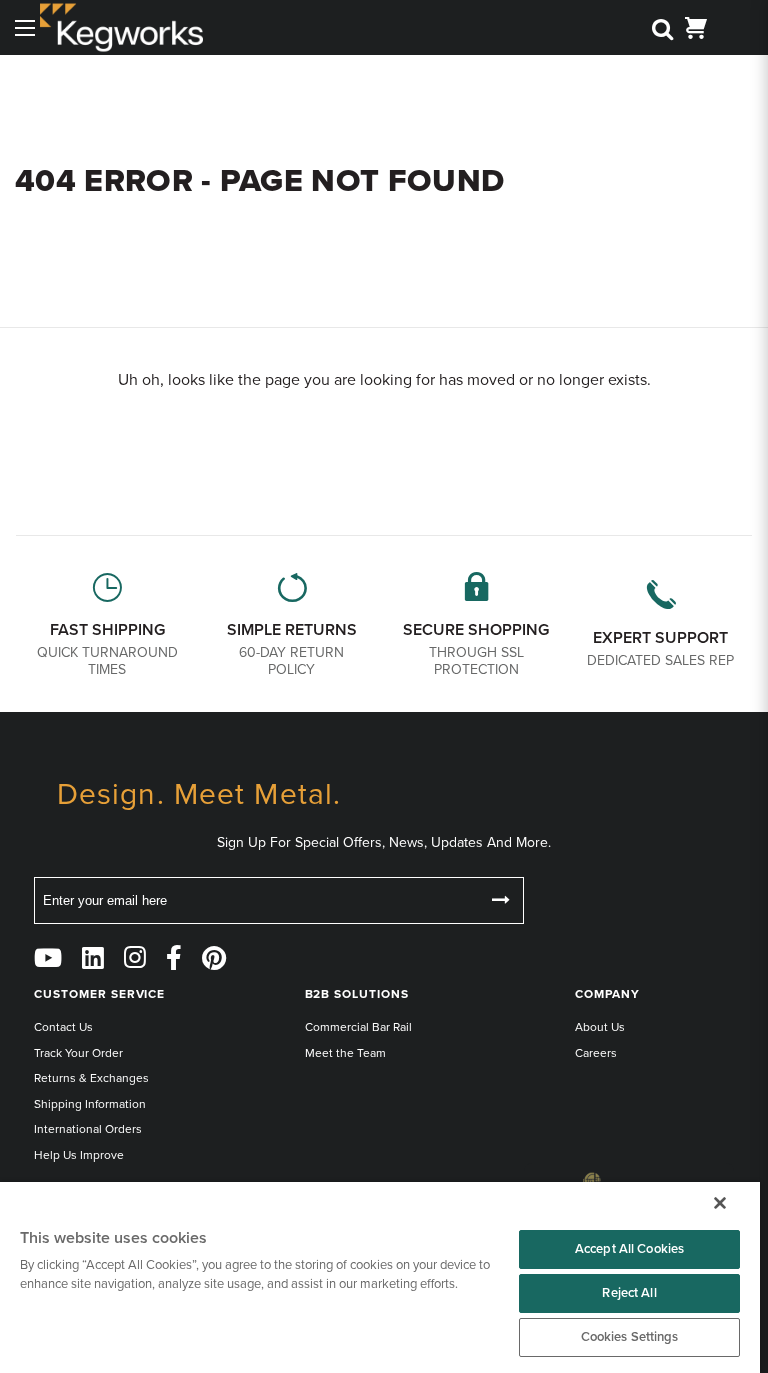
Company (607, 994)
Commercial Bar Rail (358, 1027)
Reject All (629, 1293)
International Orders (88, 1129)
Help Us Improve (79, 1155)
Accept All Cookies (629, 1249)
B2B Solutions (357, 994)
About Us (600, 1027)
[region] (380, 1277)
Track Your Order (78, 1053)
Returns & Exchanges (91, 1078)
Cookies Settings (630, 1337)
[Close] (720, 1203)
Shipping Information (90, 1104)
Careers (596, 1053)
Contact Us (63, 1027)
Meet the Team (345, 1053)
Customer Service (99, 994)
